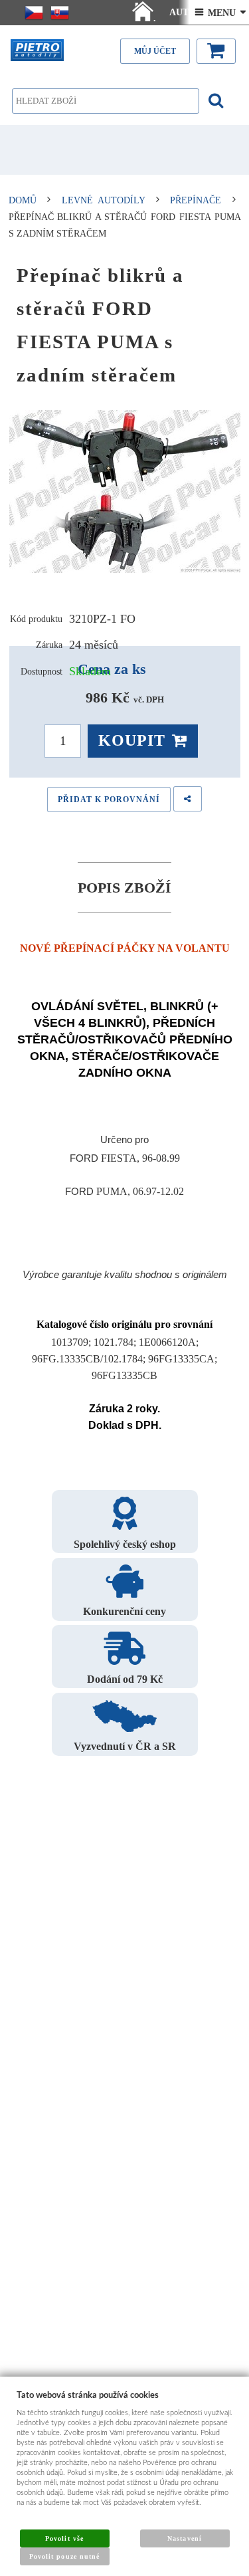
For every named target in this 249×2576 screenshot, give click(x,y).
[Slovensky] (60, 13)
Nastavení (184, 2538)
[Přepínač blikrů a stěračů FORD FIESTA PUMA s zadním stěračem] (125, 492)
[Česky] (34, 13)
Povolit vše (64, 2538)
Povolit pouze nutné (64, 2556)
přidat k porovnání (109, 800)
